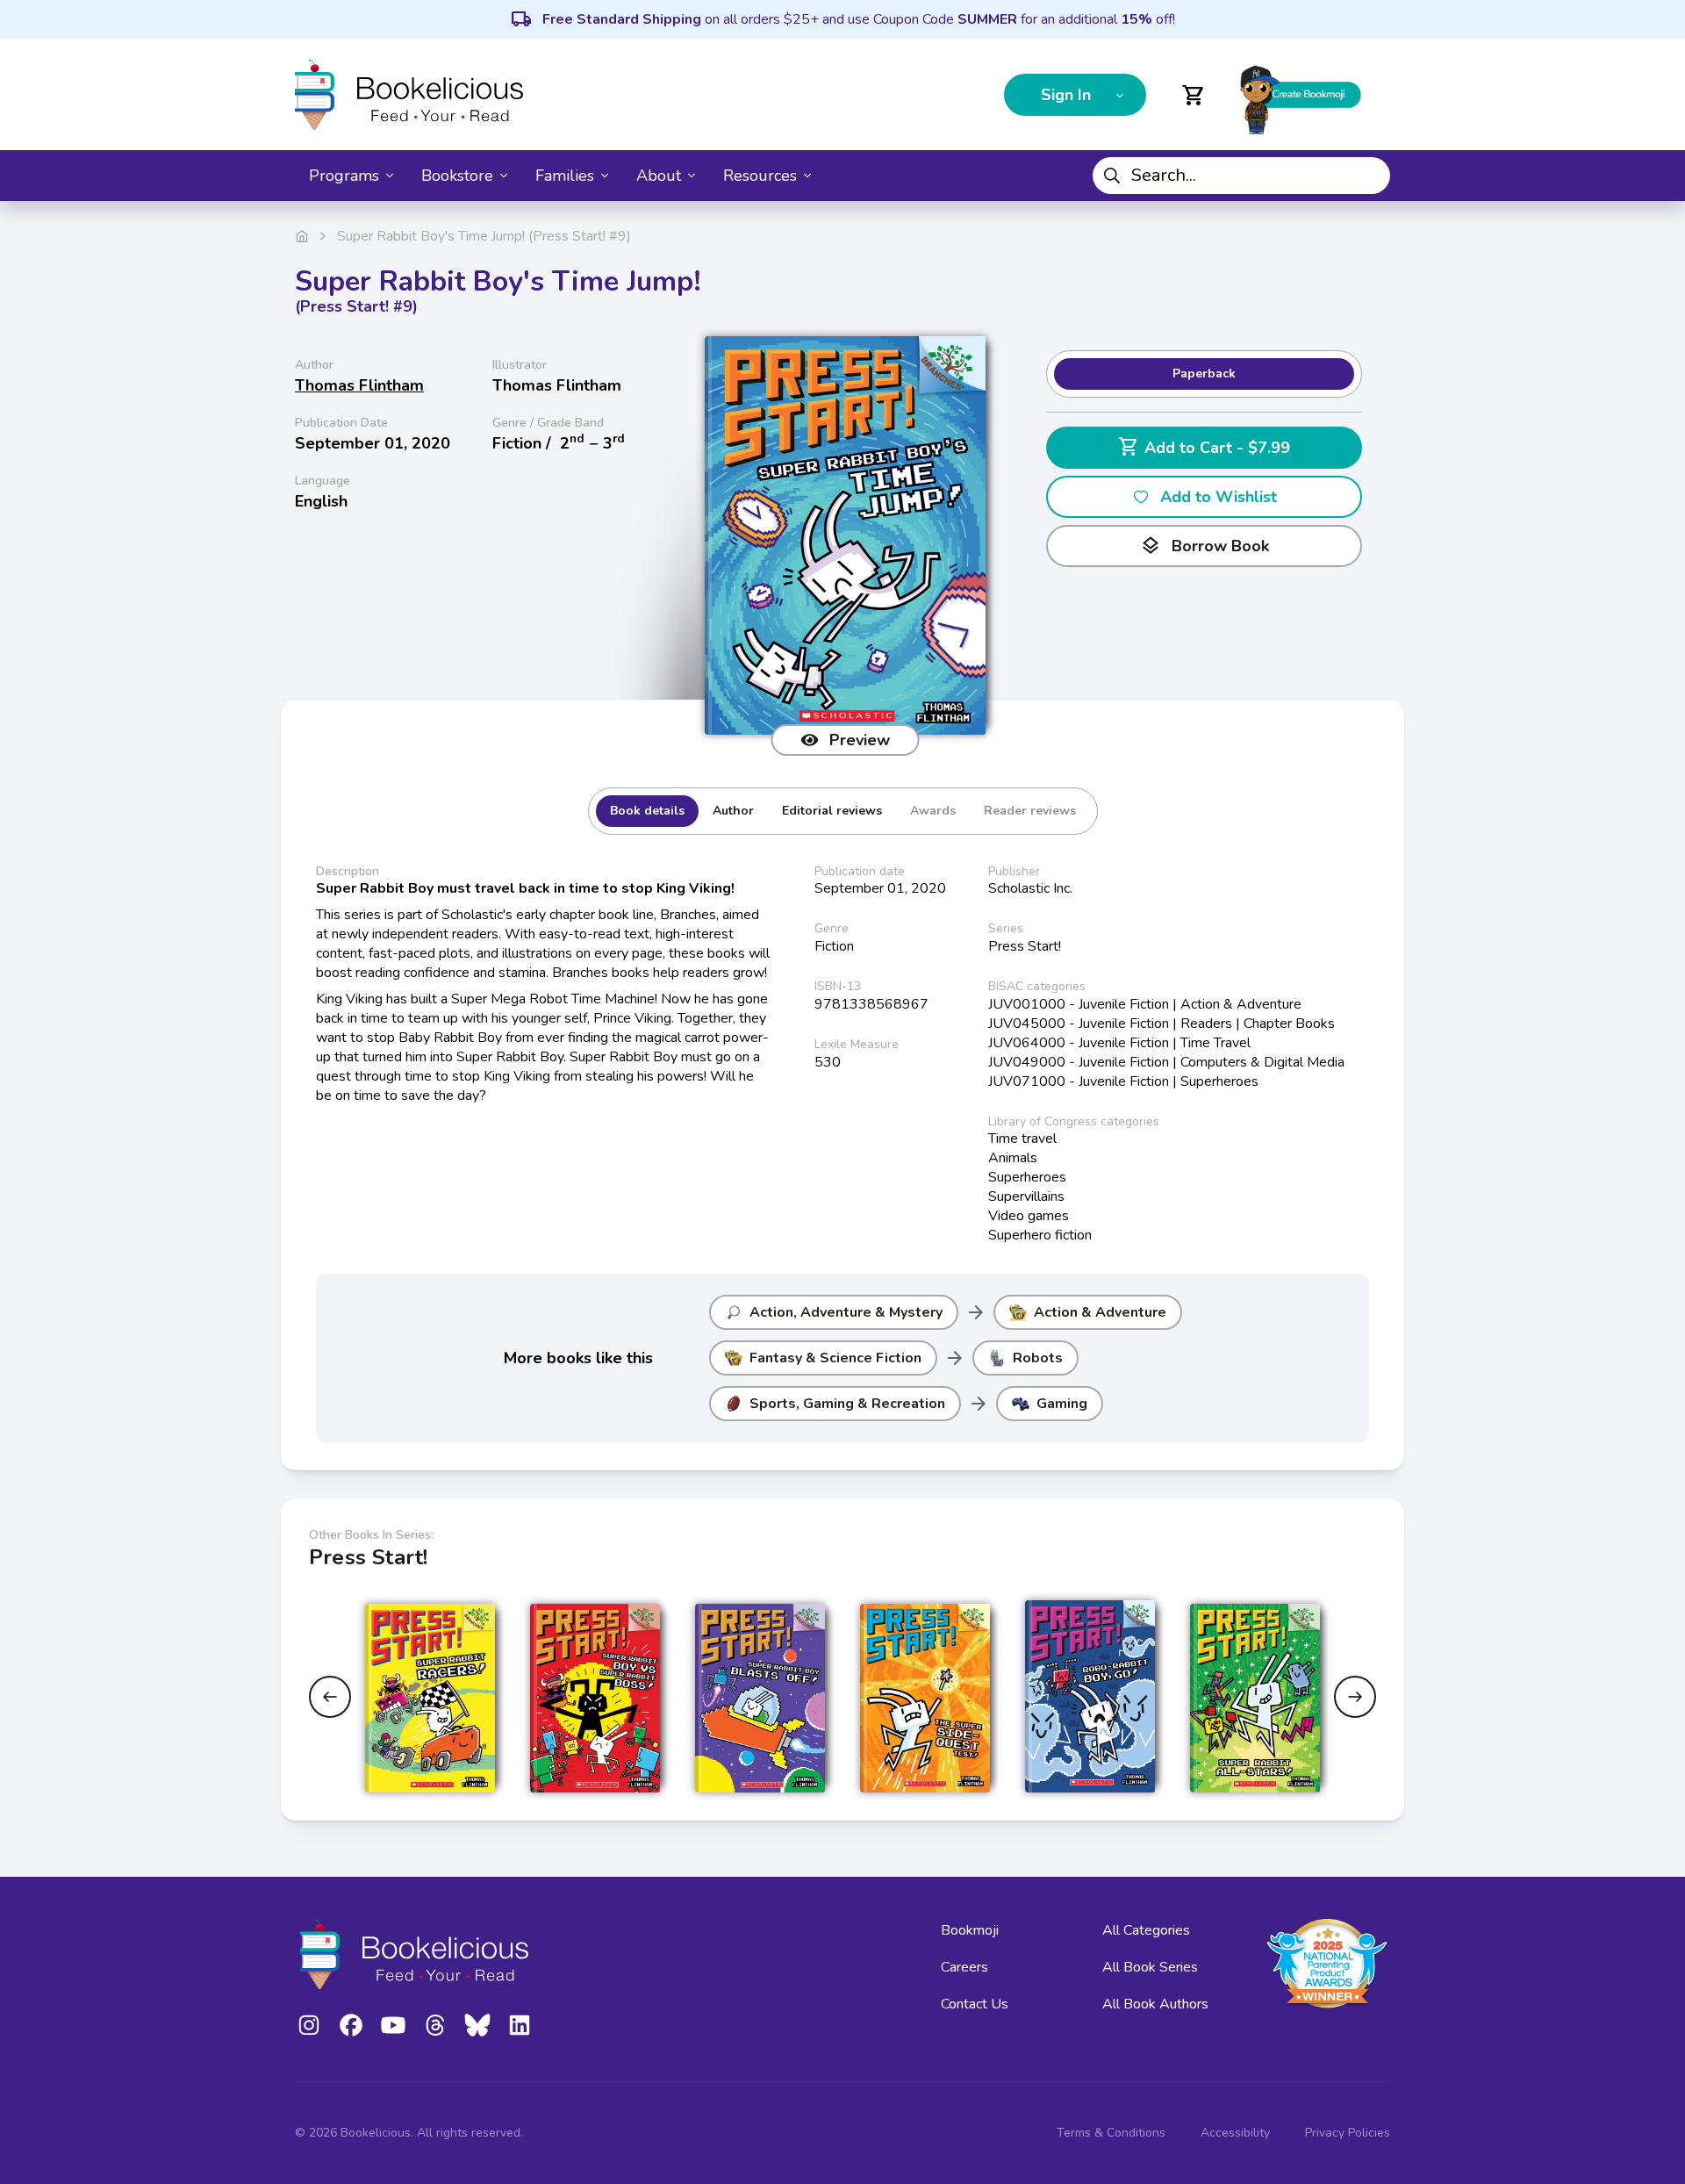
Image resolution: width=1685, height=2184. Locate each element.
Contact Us (975, 2004)
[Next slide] (1355, 1697)
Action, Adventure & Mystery (846, 1312)
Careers (964, 1967)
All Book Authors (1155, 2004)
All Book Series (1150, 1967)
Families (565, 176)
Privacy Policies (1348, 2133)
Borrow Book (1205, 546)
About (659, 176)
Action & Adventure (1100, 1312)
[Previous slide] (330, 1697)
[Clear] (1370, 176)
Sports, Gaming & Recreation (847, 1404)
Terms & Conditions (1111, 2133)
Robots (1038, 1358)
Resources (760, 176)
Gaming (1062, 1404)
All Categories (1146, 1930)
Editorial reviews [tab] (832, 811)
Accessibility (1235, 2133)
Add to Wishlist (1219, 497)
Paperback (1204, 374)
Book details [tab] (647, 811)
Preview (860, 740)
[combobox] (1241, 176)
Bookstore (457, 176)
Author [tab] (733, 811)
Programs (344, 176)
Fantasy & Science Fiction (835, 1358)
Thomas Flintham (359, 385)
